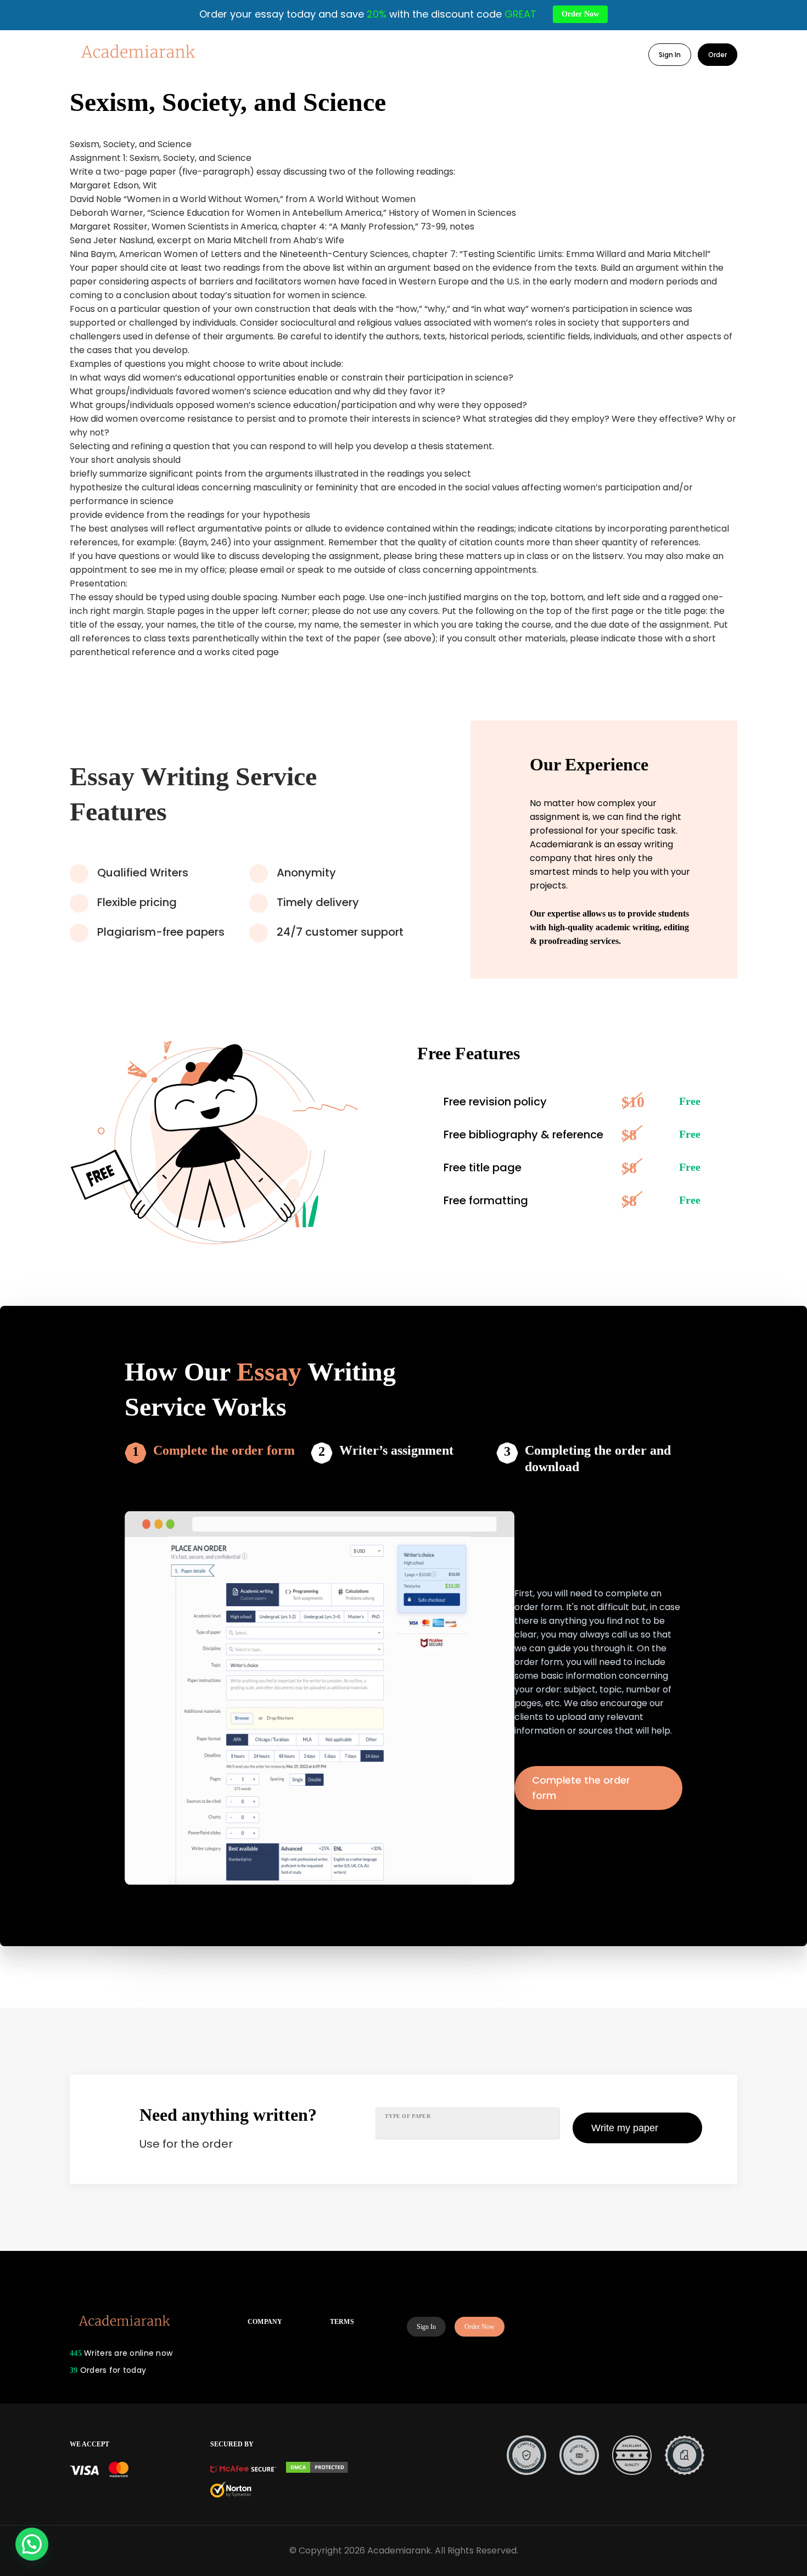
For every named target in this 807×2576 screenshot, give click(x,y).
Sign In (670, 55)
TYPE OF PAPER (408, 2116)
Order (718, 55)
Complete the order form (224, 1450)
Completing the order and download (598, 1459)
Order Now (480, 2327)
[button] (32, 2544)
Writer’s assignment (396, 1450)
